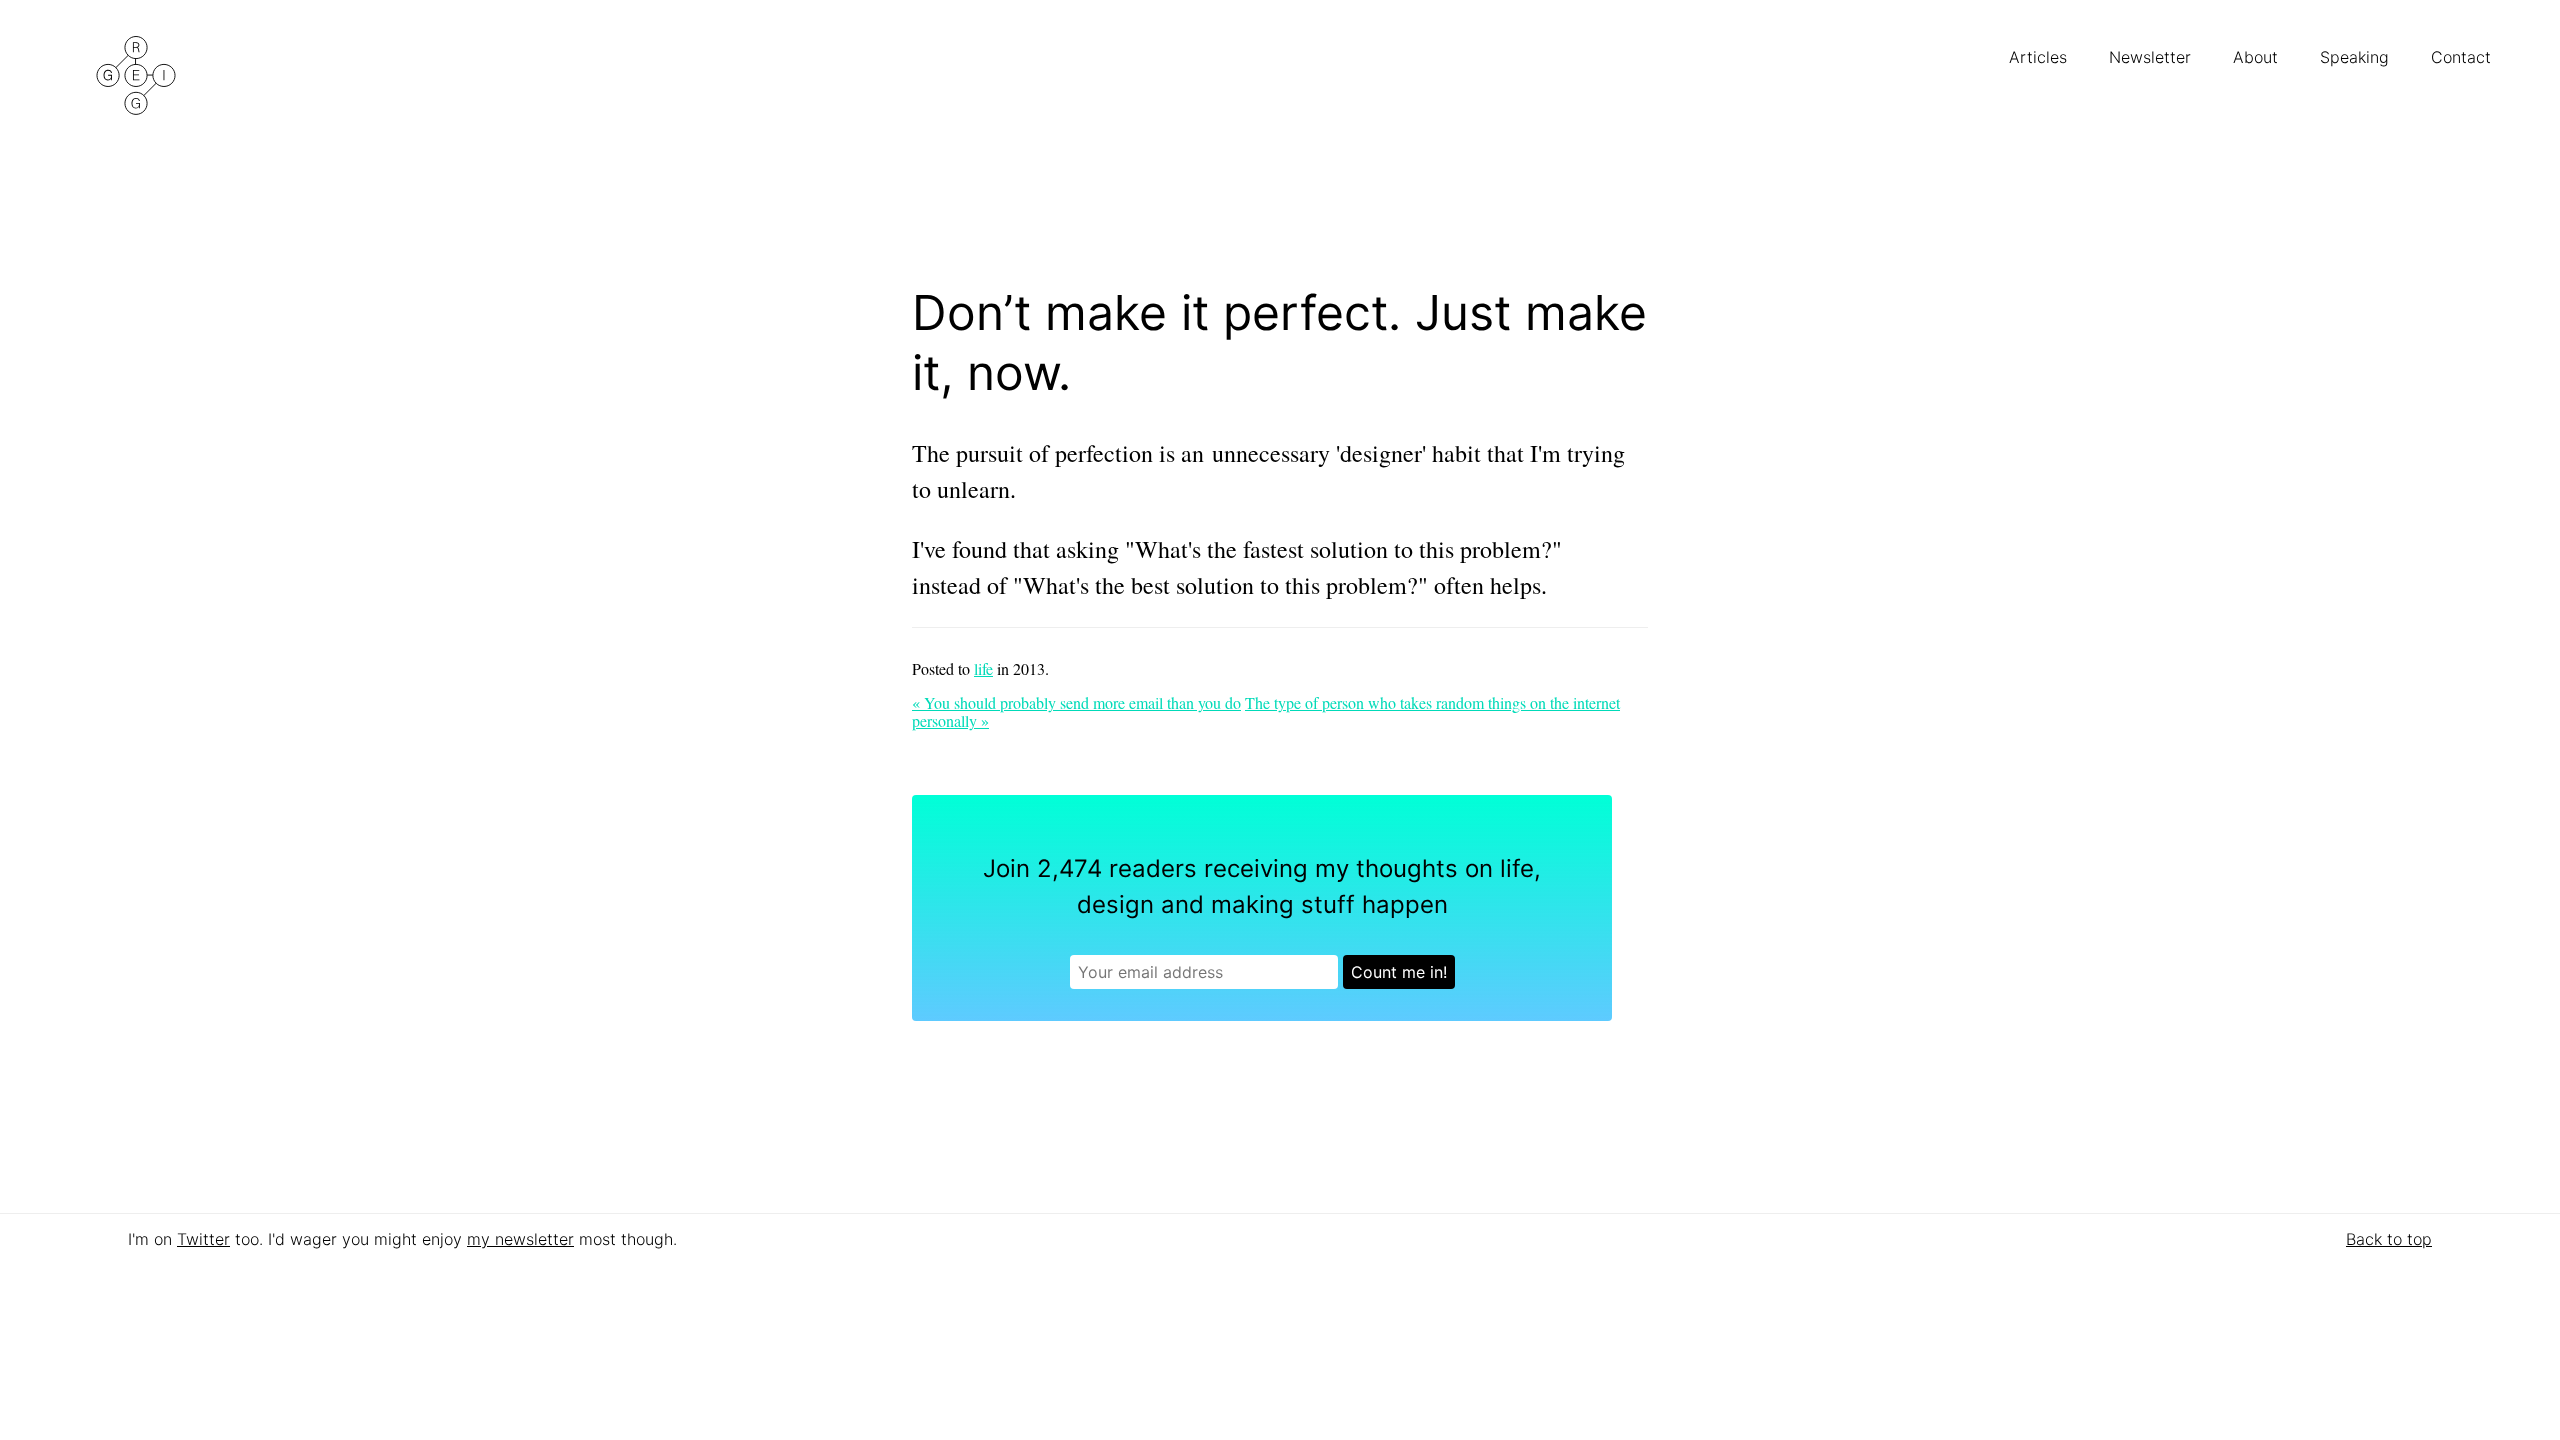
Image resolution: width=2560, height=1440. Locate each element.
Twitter (203, 1239)
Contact (2463, 57)
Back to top (2389, 1239)
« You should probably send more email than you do (1076, 702)
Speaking (2357, 57)
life (983, 668)
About (2258, 57)
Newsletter (2152, 57)
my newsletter (520, 1239)
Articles (2040, 57)
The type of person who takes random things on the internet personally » (1266, 711)
